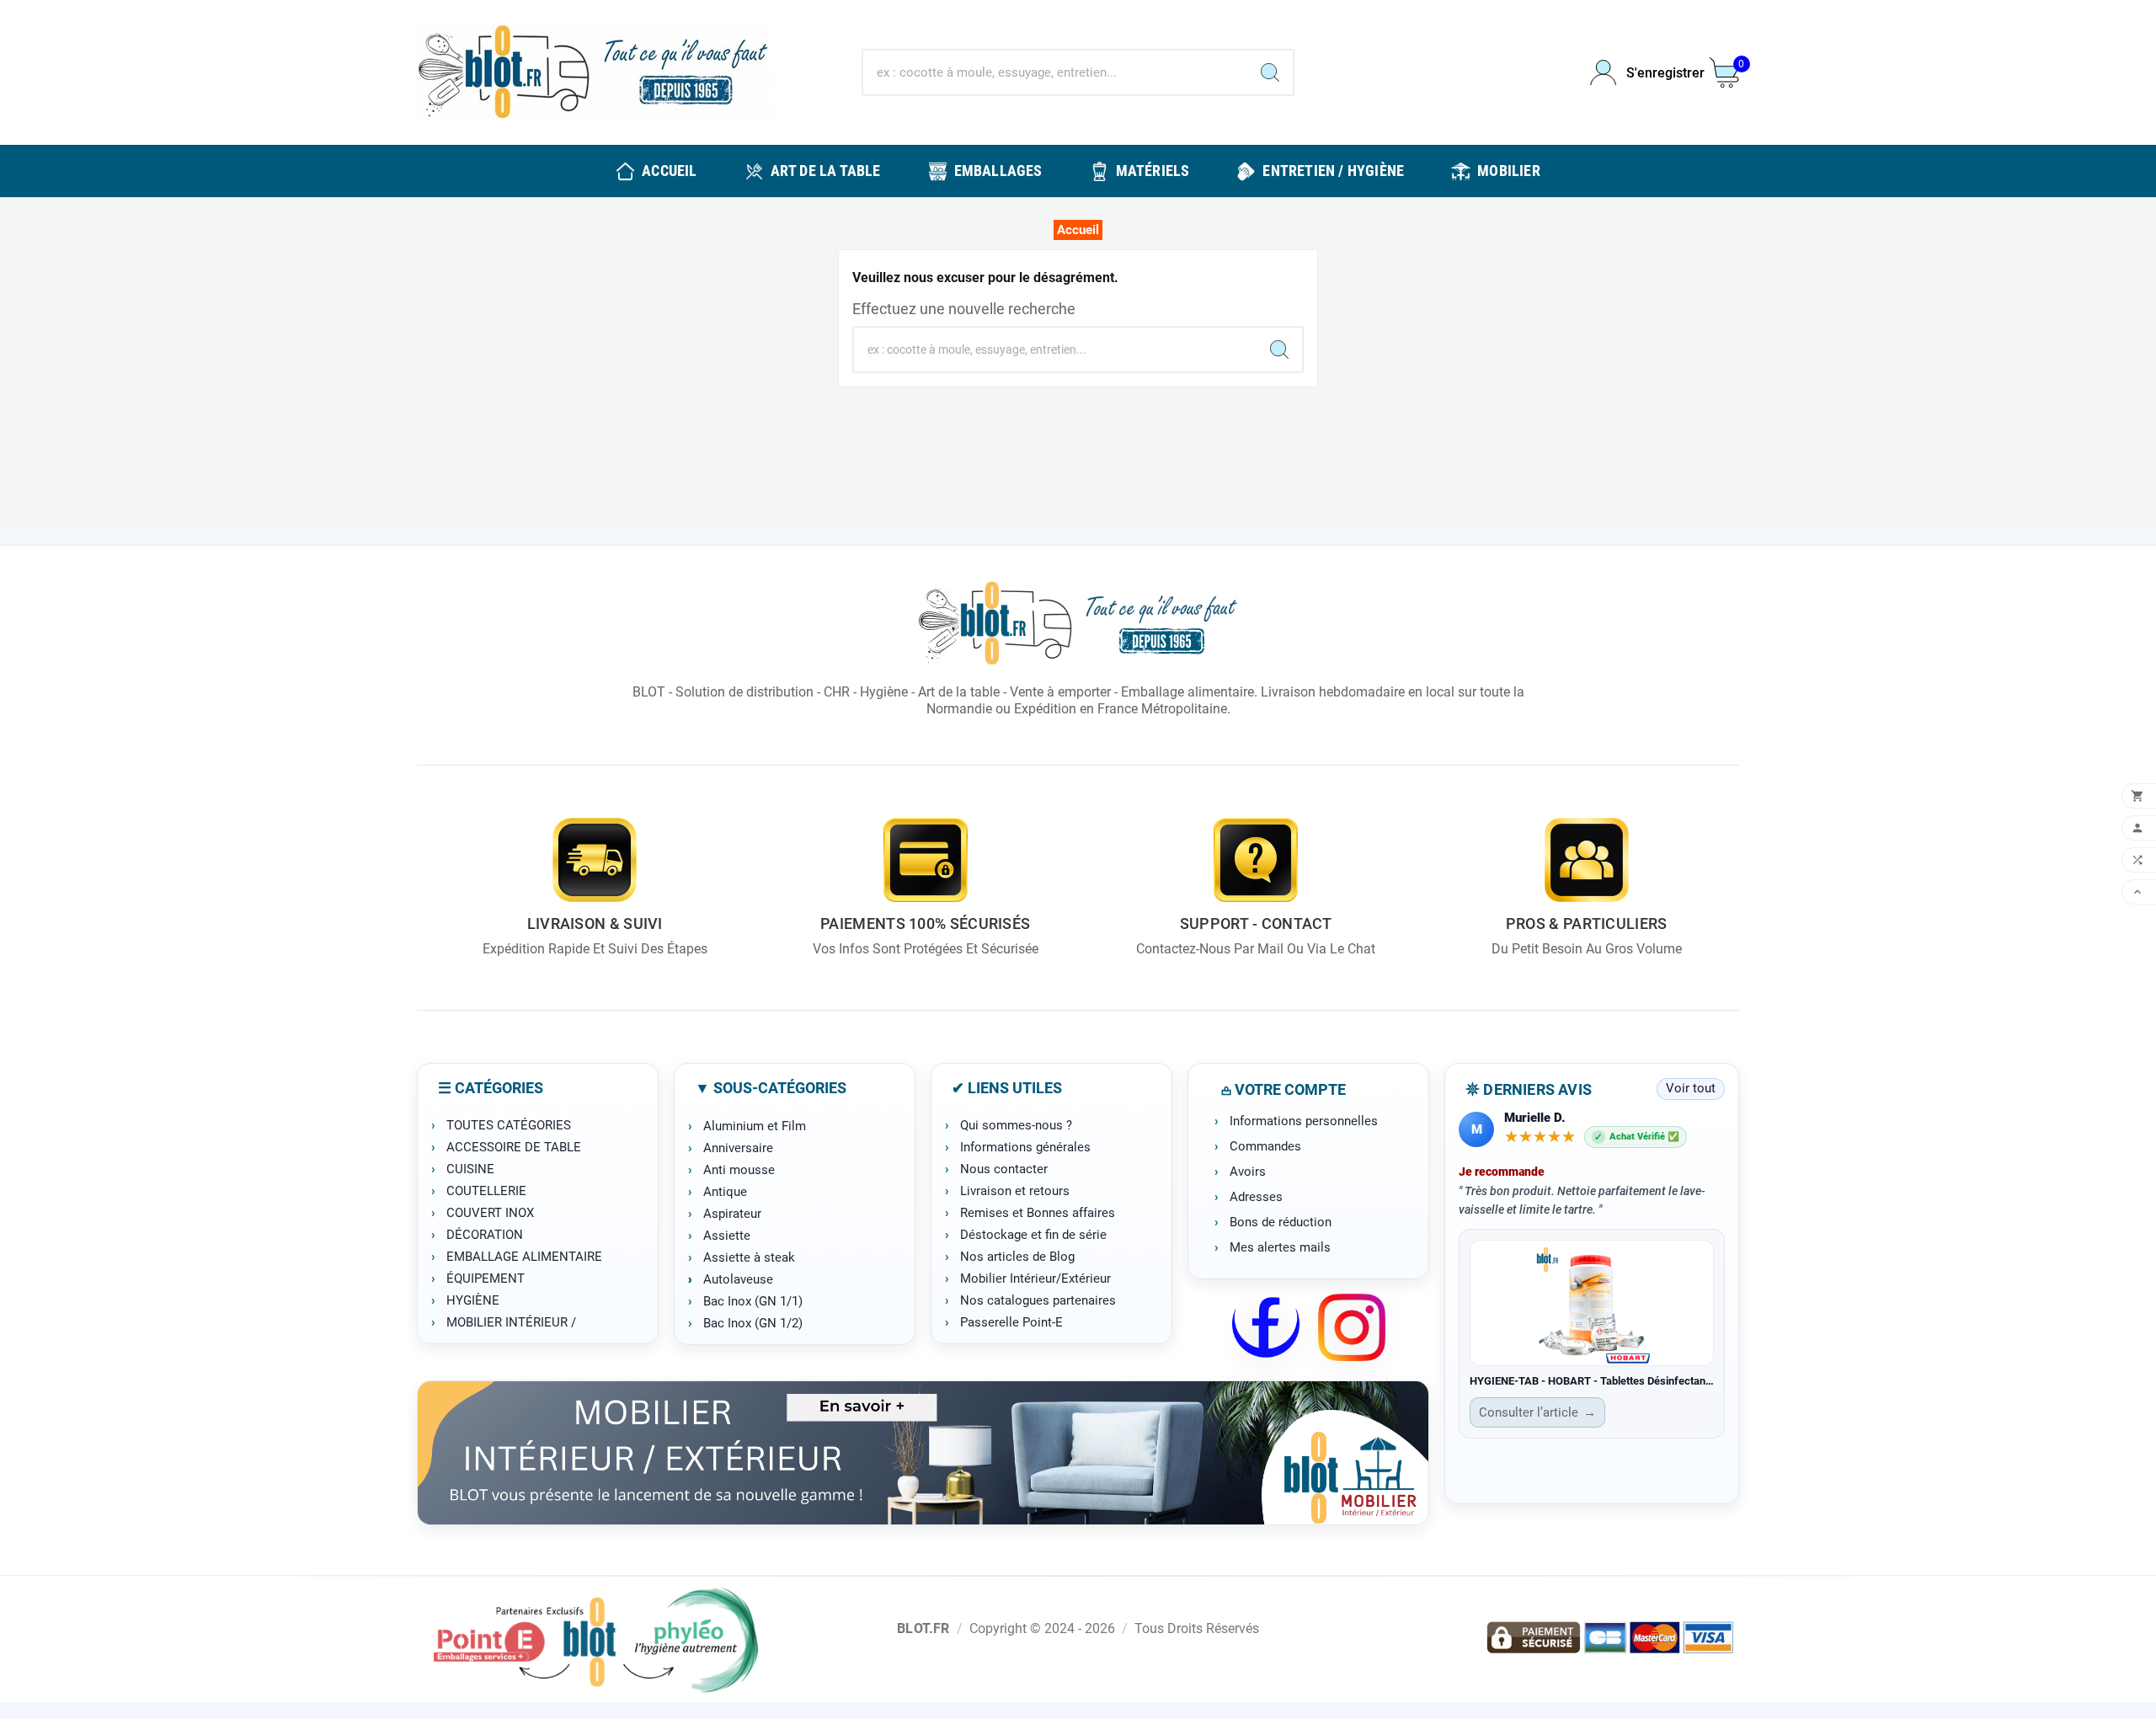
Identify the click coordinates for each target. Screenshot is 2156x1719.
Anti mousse (739, 1170)
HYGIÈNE (473, 1300)
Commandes (1265, 1146)
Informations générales (1025, 1147)
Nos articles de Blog (1017, 1257)
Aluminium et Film (755, 1126)
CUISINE (470, 1169)
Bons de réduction (1281, 1222)
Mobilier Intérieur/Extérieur (1035, 1279)
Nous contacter (1004, 1169)
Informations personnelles (1304, 1121)
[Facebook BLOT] (1266, 1327)
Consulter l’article (1537, 1412)
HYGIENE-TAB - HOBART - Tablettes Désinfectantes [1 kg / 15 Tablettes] (1592, 1381)
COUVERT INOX (490, 1213)
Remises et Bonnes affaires (1038, 1213)
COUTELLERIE (486, 1191)
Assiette (727, 1236)
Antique (725, 1192)
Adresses (1256, 1197)
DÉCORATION (485, 1235)
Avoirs (1248, 1172)
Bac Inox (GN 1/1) (753, 1301)
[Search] (1270, 72)
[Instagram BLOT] (1352, 1327)
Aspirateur (732, 1214)
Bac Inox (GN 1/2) (753, 1323)
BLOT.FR (923, 1628)
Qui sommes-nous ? (1016, 1125)
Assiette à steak (749, 1257)
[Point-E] (595, 1639)
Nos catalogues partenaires (1038, 1300)
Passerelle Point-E (1011, 1322)
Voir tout (1691, 1088)
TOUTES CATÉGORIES (509, 1125)
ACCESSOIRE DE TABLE (514, 1147)
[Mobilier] (923, 1453)
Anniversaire (738, 1148)
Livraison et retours (1015, 1191)
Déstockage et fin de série (1033, 1235)
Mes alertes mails (1280, 1247)
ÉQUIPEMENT (486, 1279)
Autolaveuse (738, 1279)
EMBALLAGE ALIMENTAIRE (524, 1257)
